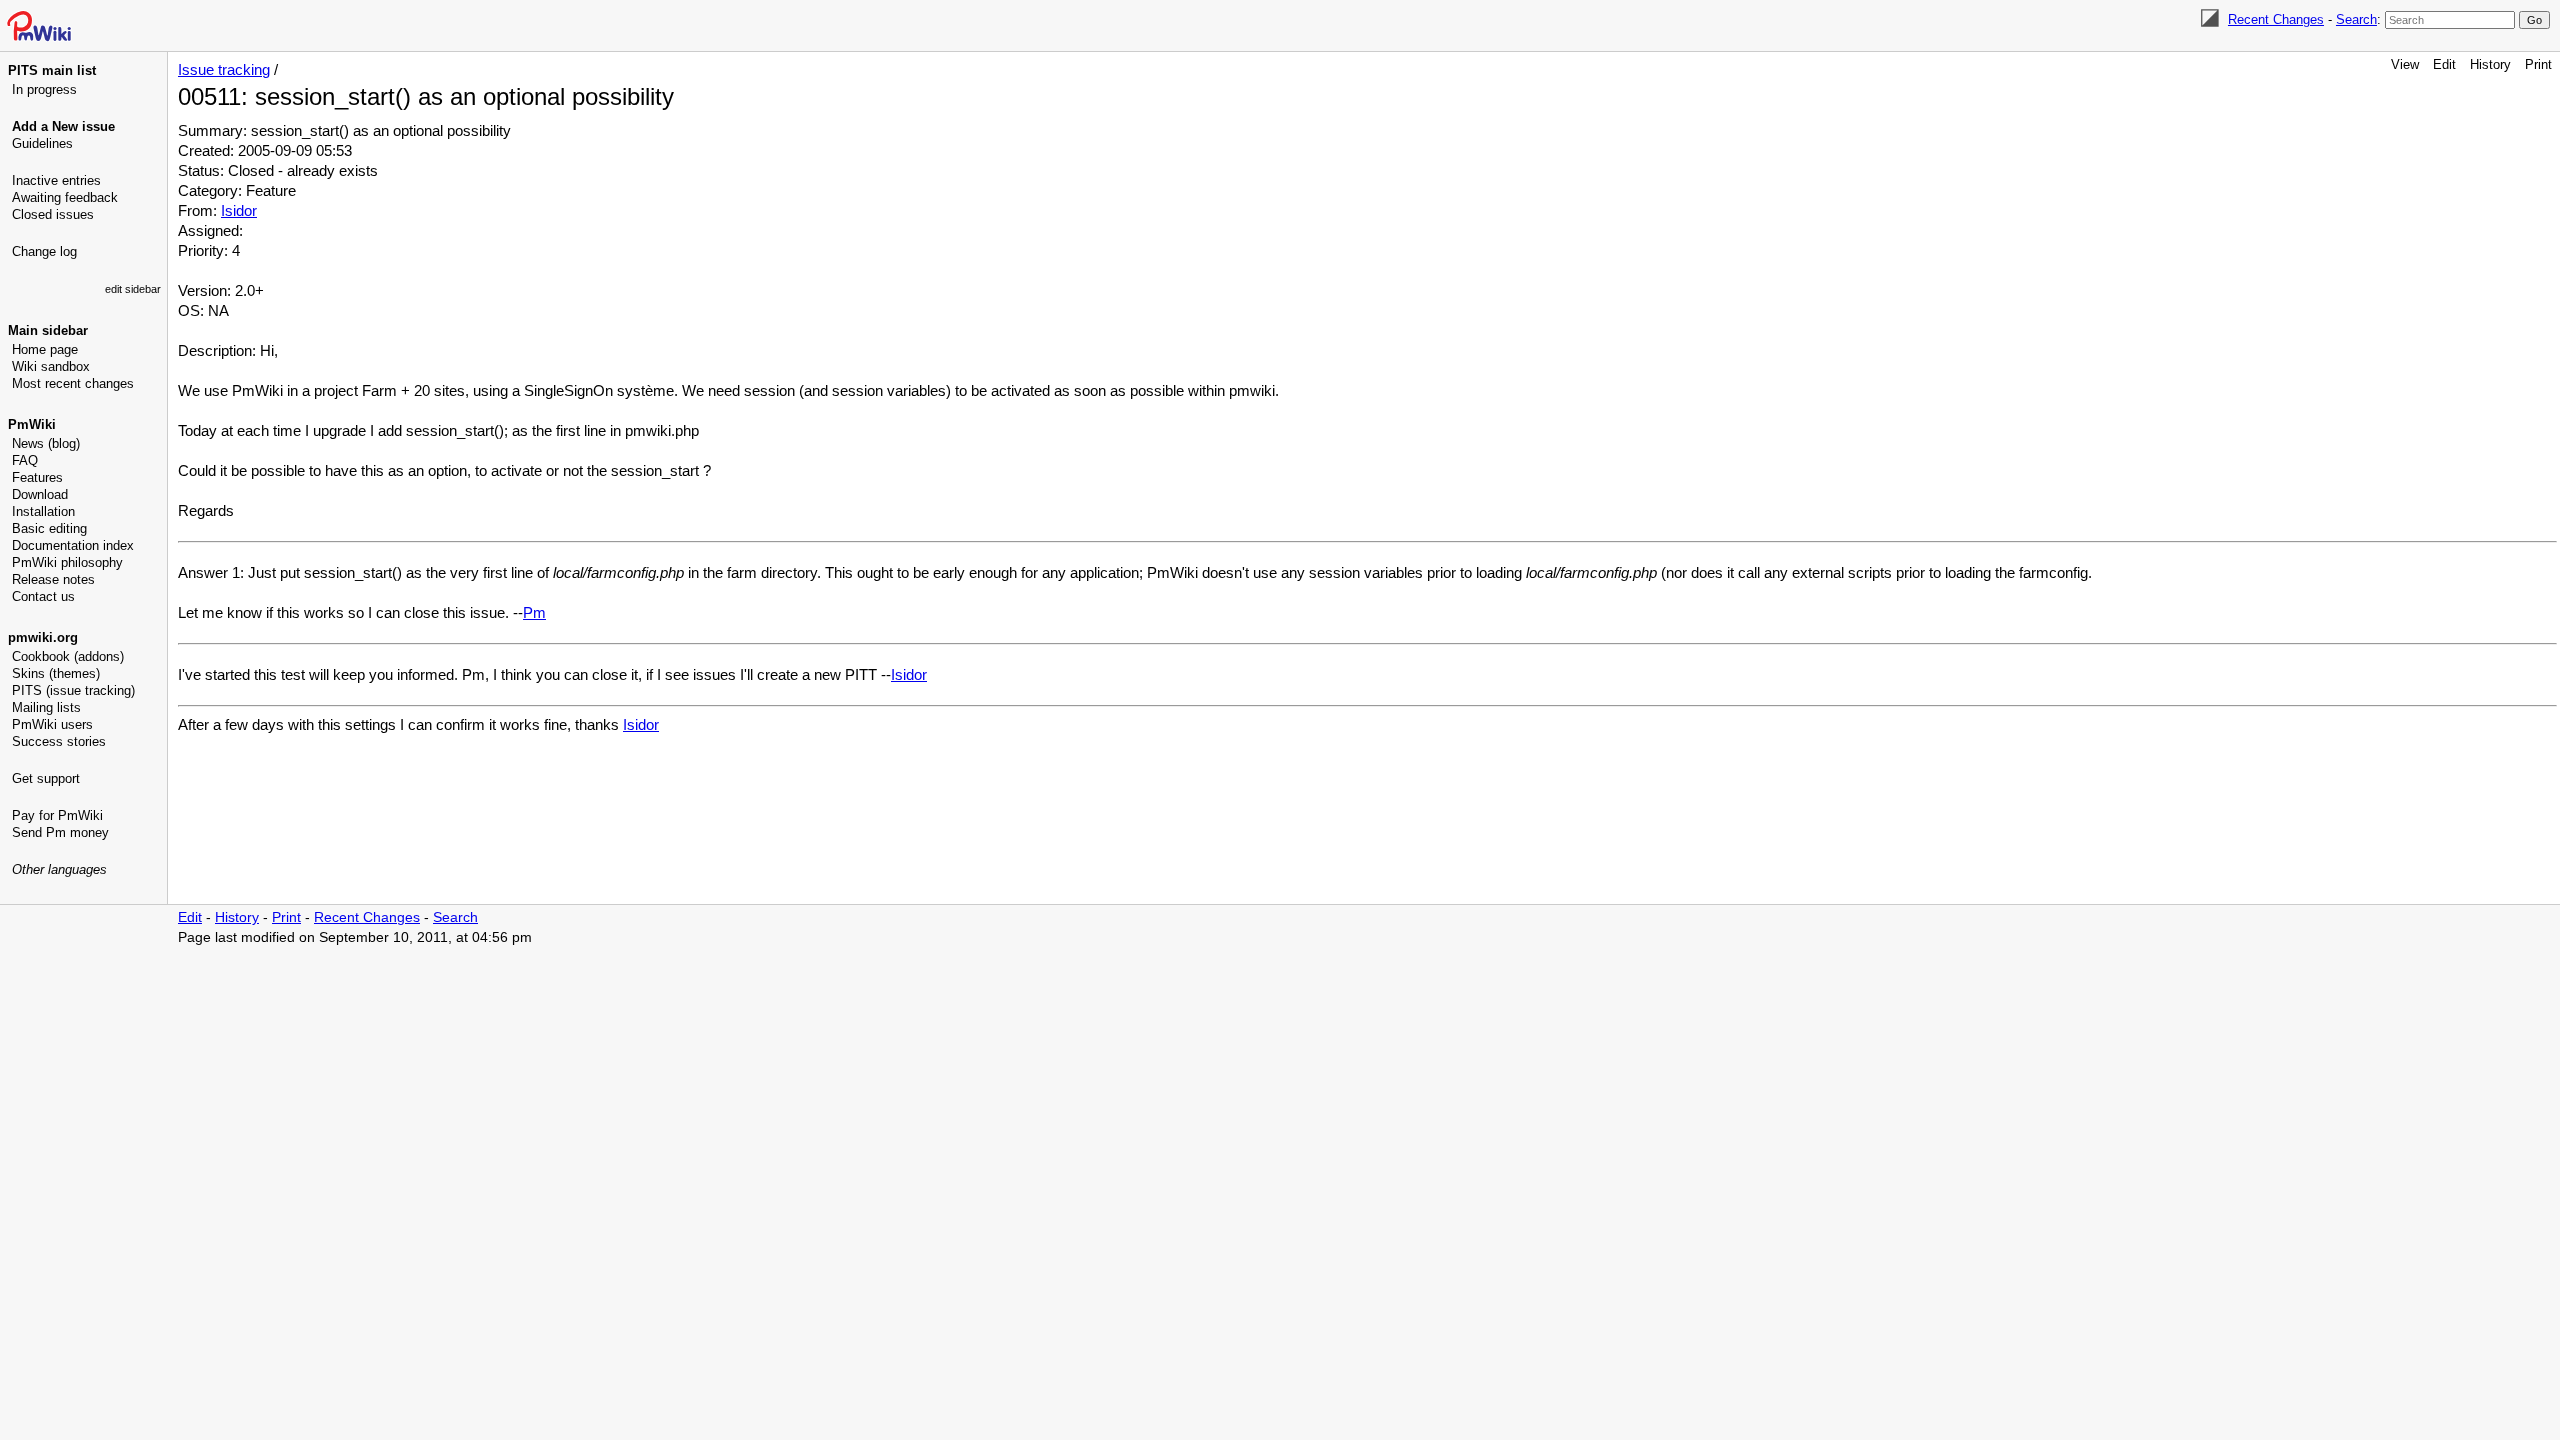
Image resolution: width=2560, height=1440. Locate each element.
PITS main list (52, 70)
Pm (534, 612)
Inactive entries (56, 180)
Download (40, 494)
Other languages (59, 869)
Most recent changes (73, 383)
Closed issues (53, 214)
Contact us (43, 596)
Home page (45, 349)
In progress (44, 89)
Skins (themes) (56, 673)
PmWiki (32, 424)
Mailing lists (46, 707)
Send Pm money (60, 832)
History (2490, 64)
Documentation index (73, 545)
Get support (46, 778)
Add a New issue (63, 126)
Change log (44, 251)
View (2405, 64)
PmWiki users (52, 724)
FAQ (25, 460)
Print (2538, 64)
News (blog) (46, 443)
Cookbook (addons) (68, 656)
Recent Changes (2276, 19)
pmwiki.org (43, 637)
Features (37, 477)
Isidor (239, 210)
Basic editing (49, 528)
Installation (43, 511)
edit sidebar (133, 289)
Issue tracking (224, 69)
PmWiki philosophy (67, 562)
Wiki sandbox (51, 366)
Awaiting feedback (65, 197)
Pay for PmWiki (57, 815)
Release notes (53, 579)
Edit (2444, 64)
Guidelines (42, 143)
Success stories (59, 741)
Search (2356, 19)
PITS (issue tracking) (73, 690)
